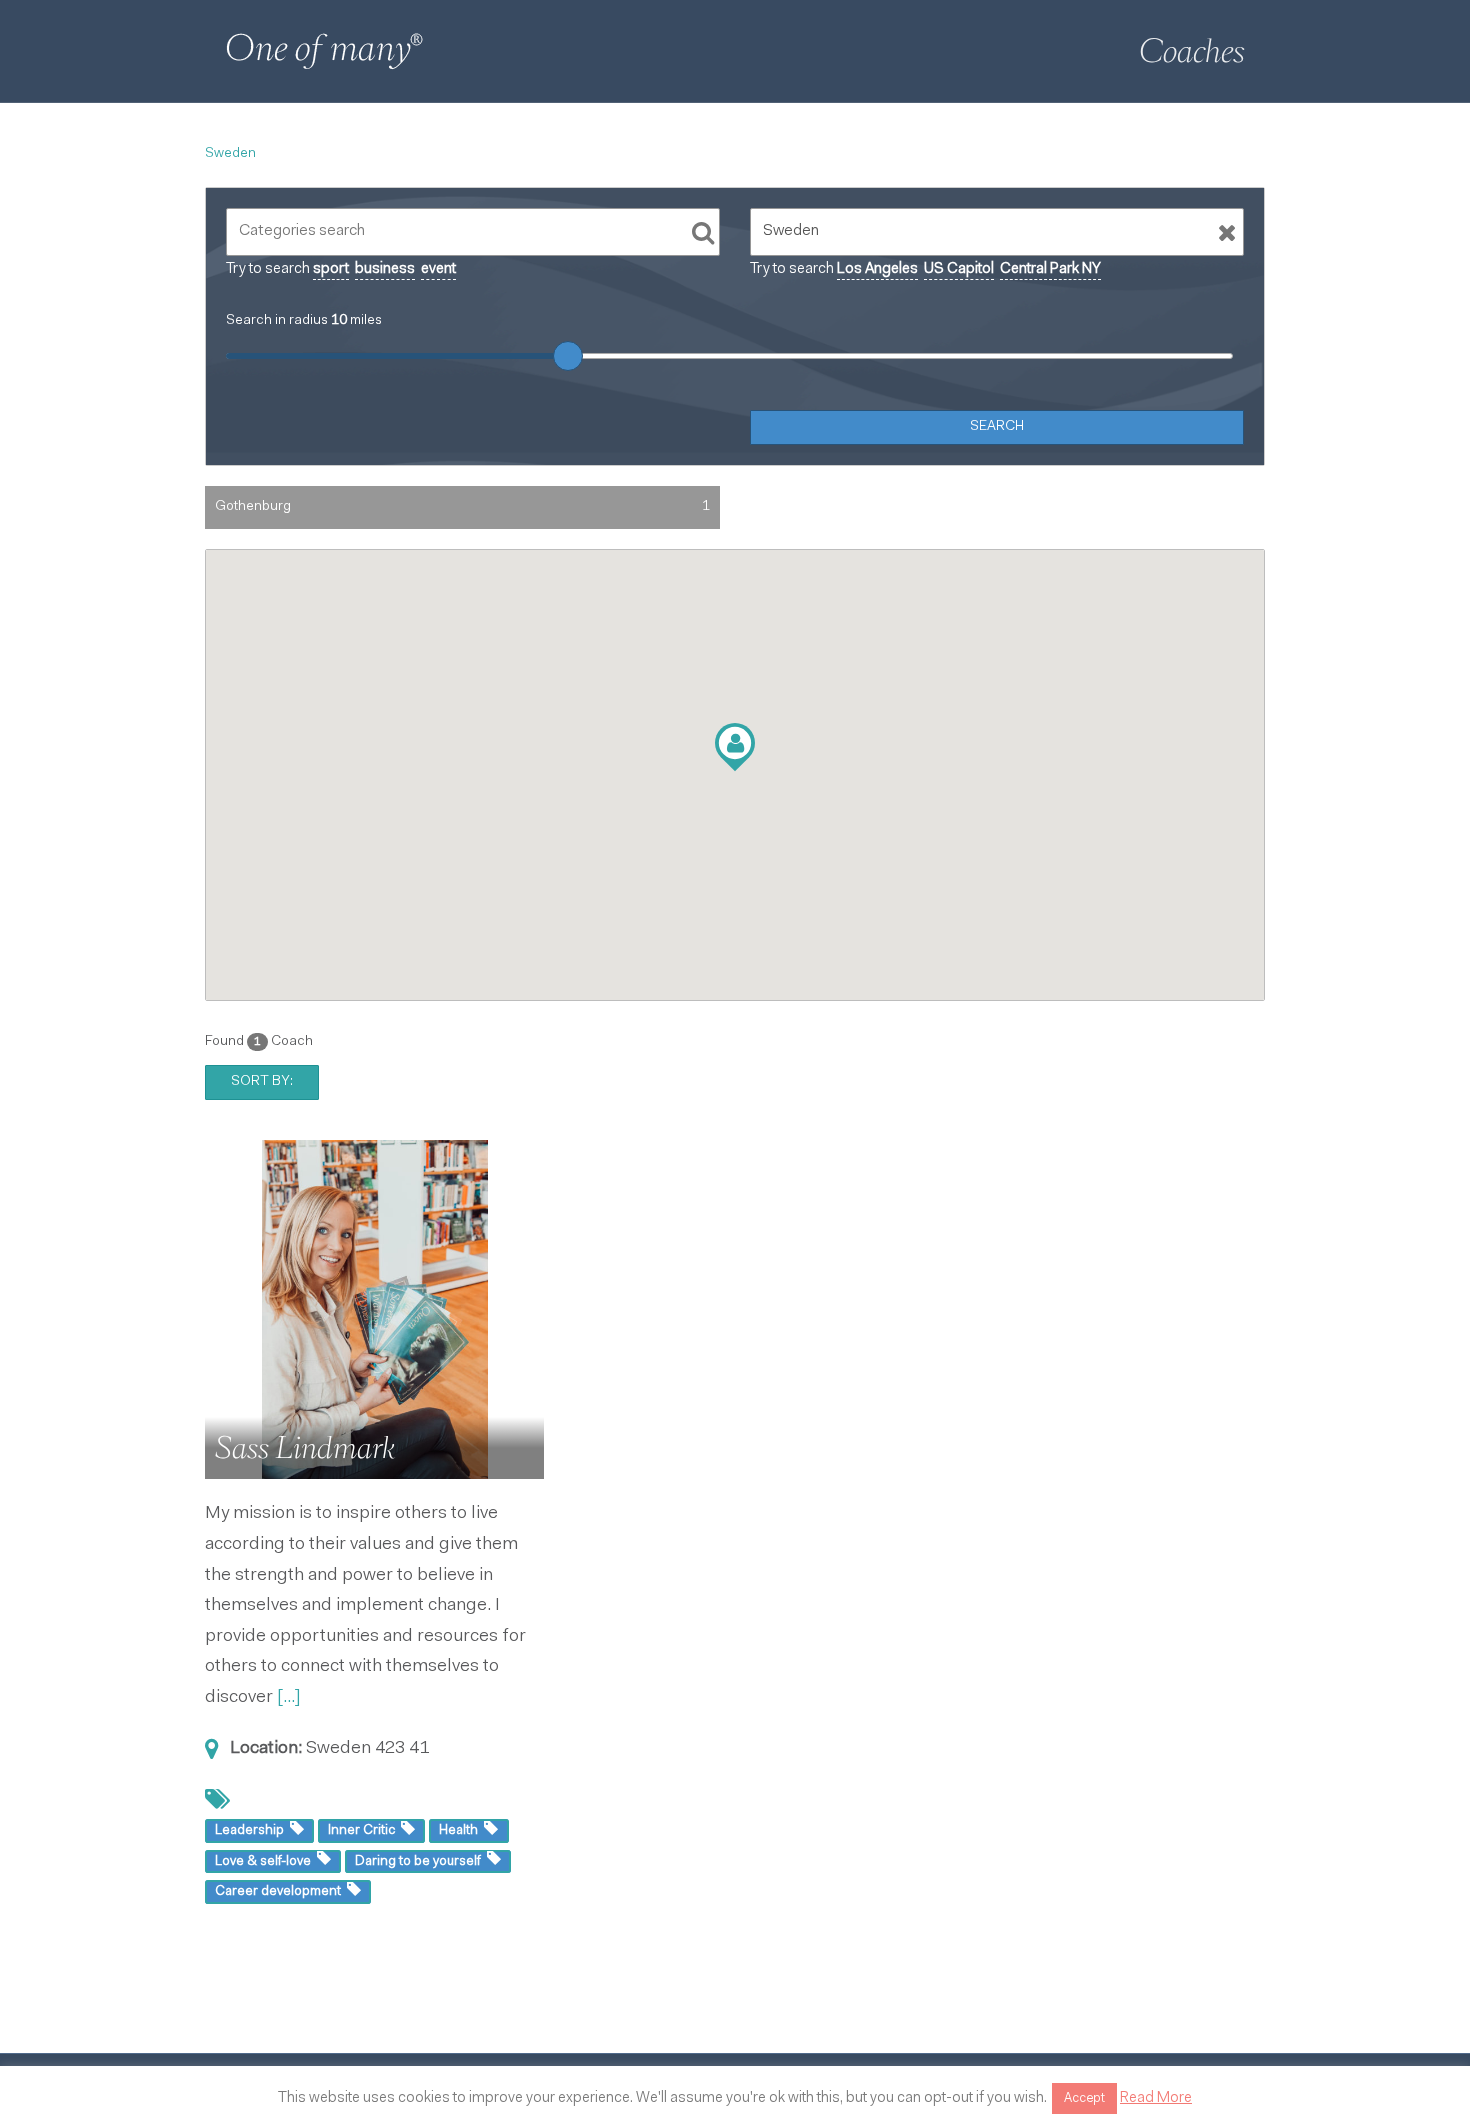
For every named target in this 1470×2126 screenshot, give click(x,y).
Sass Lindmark (305, 1448)
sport (331, 269)
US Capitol (959, 269)
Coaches (1192, 51)
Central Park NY (1050, 269)
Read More (1156, 2098)
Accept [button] (1084, 2098)
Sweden (230, 154)
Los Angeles (877, 269)
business (385, 269)
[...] (289, 1698)
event (438, 269)
